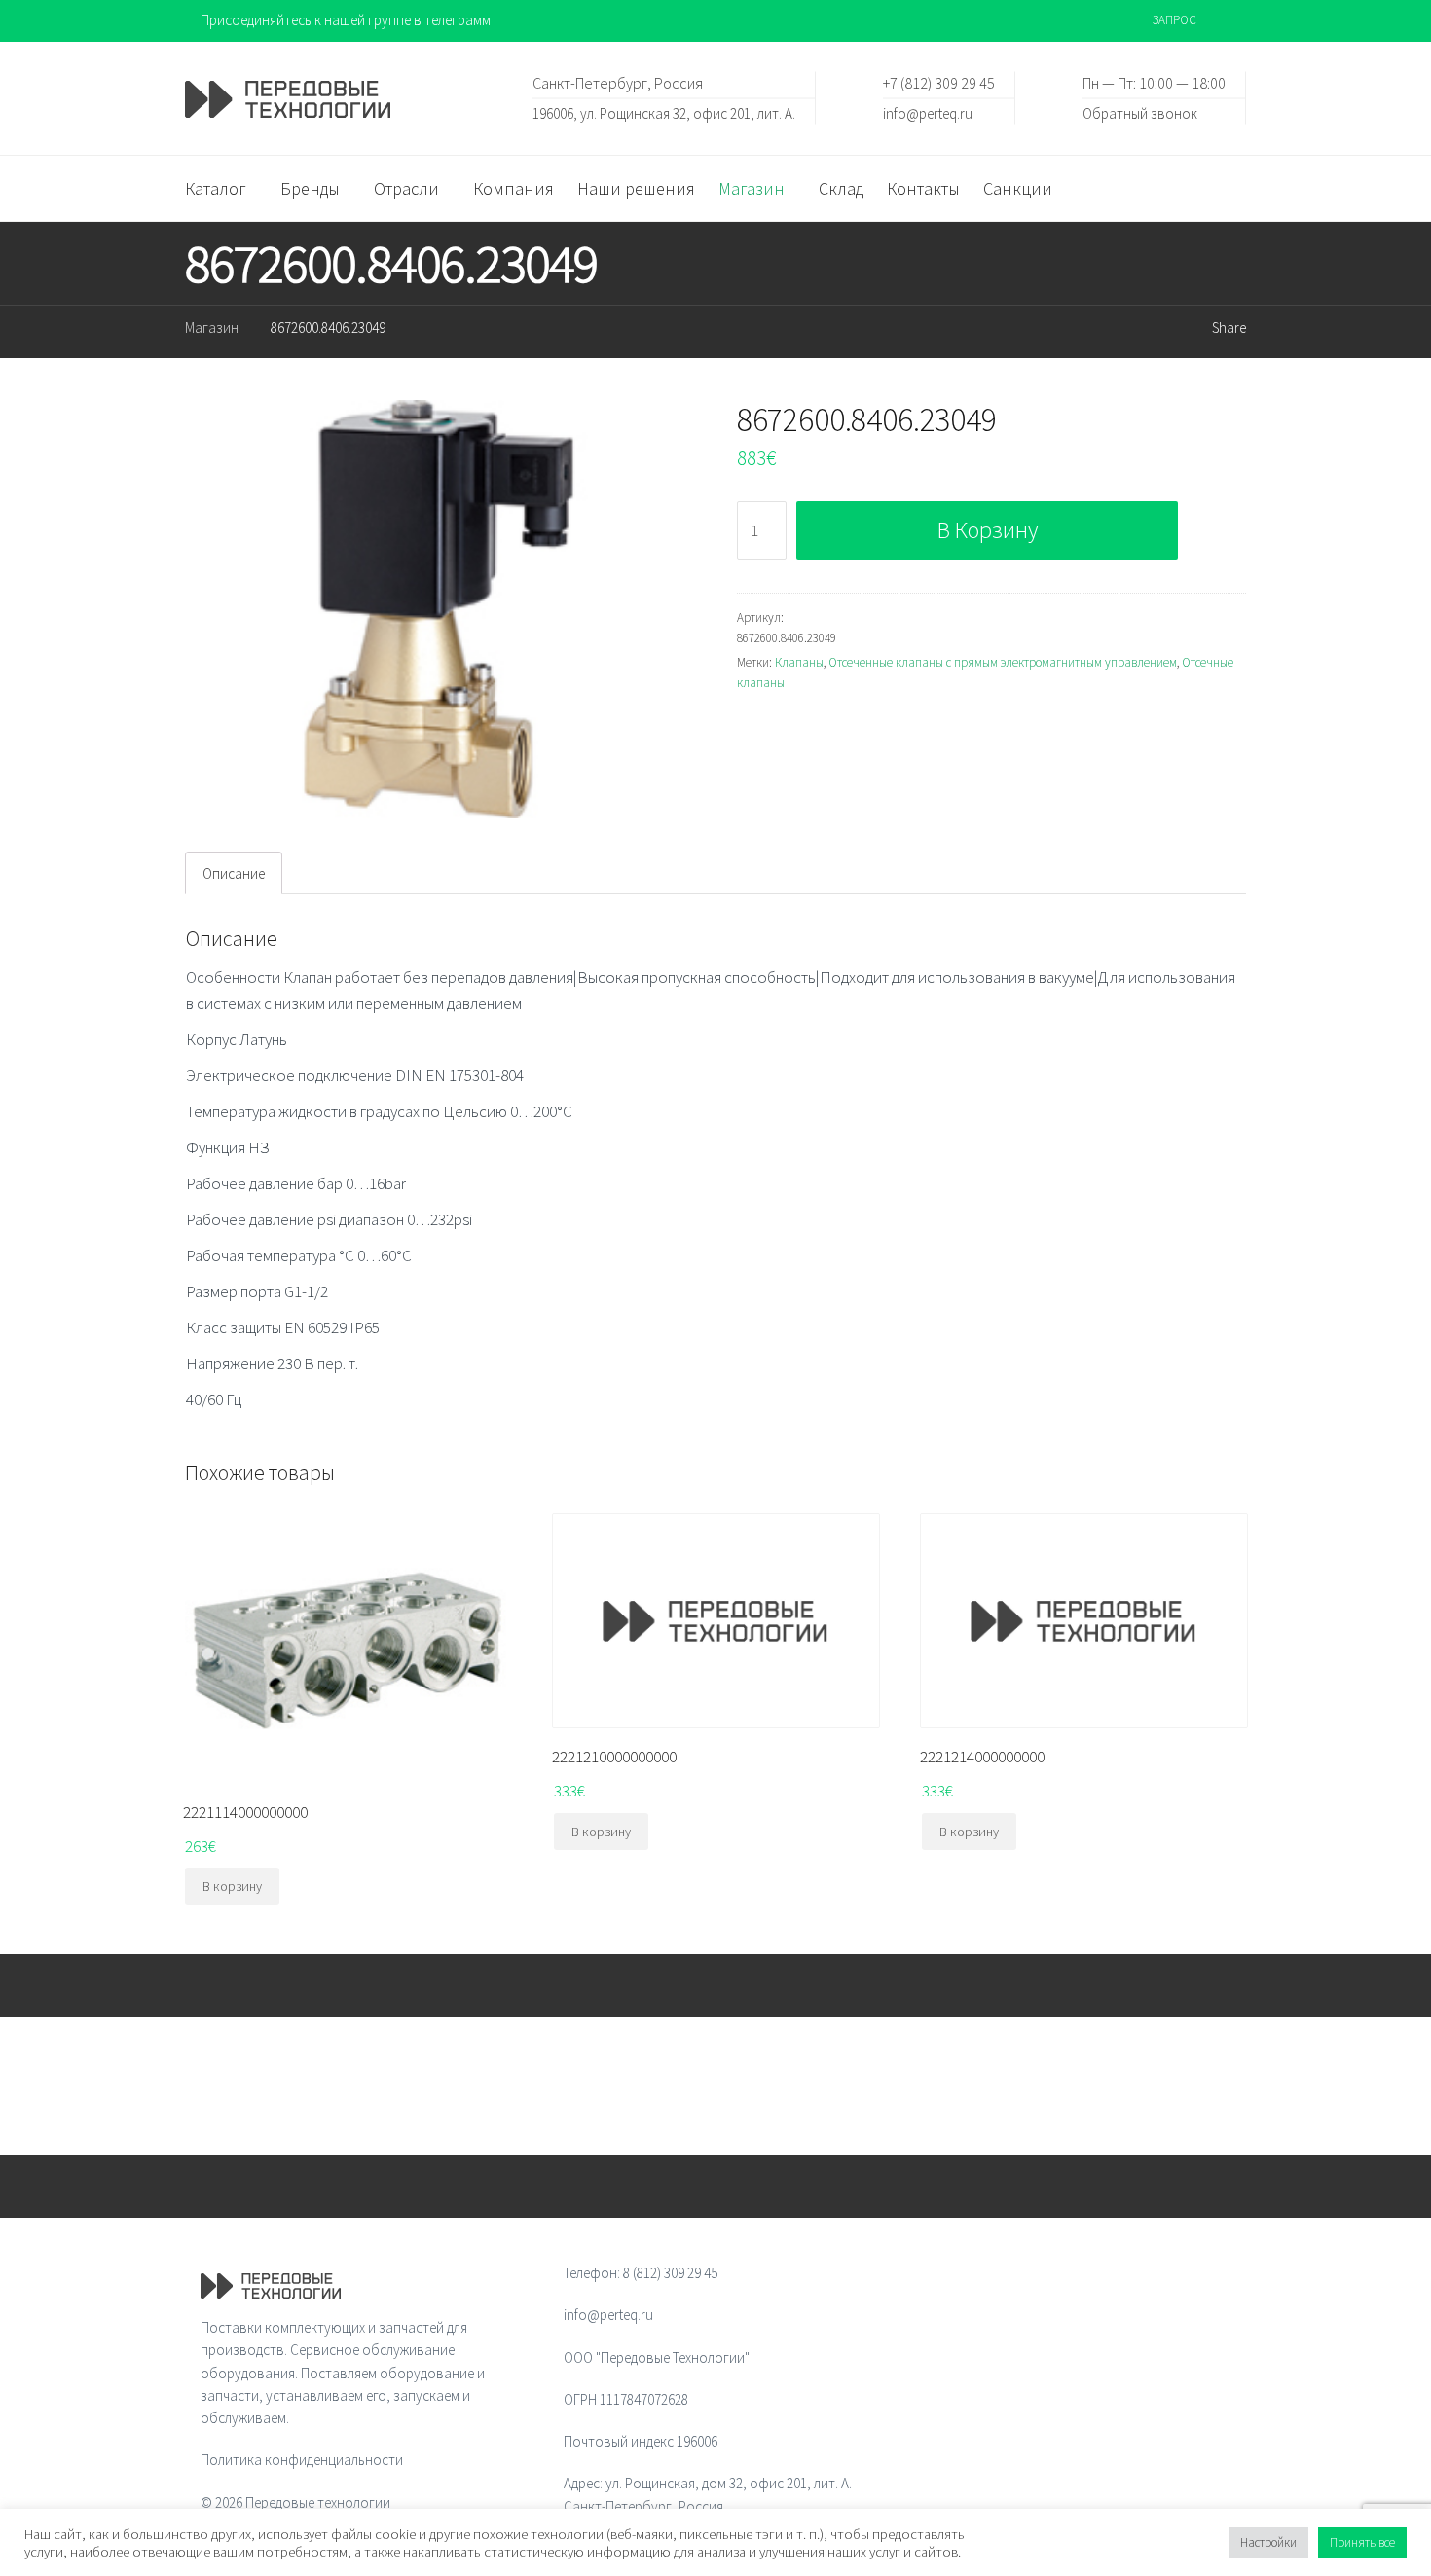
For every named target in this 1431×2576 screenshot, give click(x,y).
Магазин (212, 327)
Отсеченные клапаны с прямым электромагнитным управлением (1003, 662)
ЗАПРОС (1174, 20)
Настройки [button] (1268, 2542)
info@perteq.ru (928, 112)
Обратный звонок (1140, 112)
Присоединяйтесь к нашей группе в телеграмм (346, 20)
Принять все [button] (1362, 2542)
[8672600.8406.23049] (440, 610)
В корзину (988, 530)
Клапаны (799, 662)
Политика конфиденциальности (302, 2460)
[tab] (234, 873)
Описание (234, 873)
